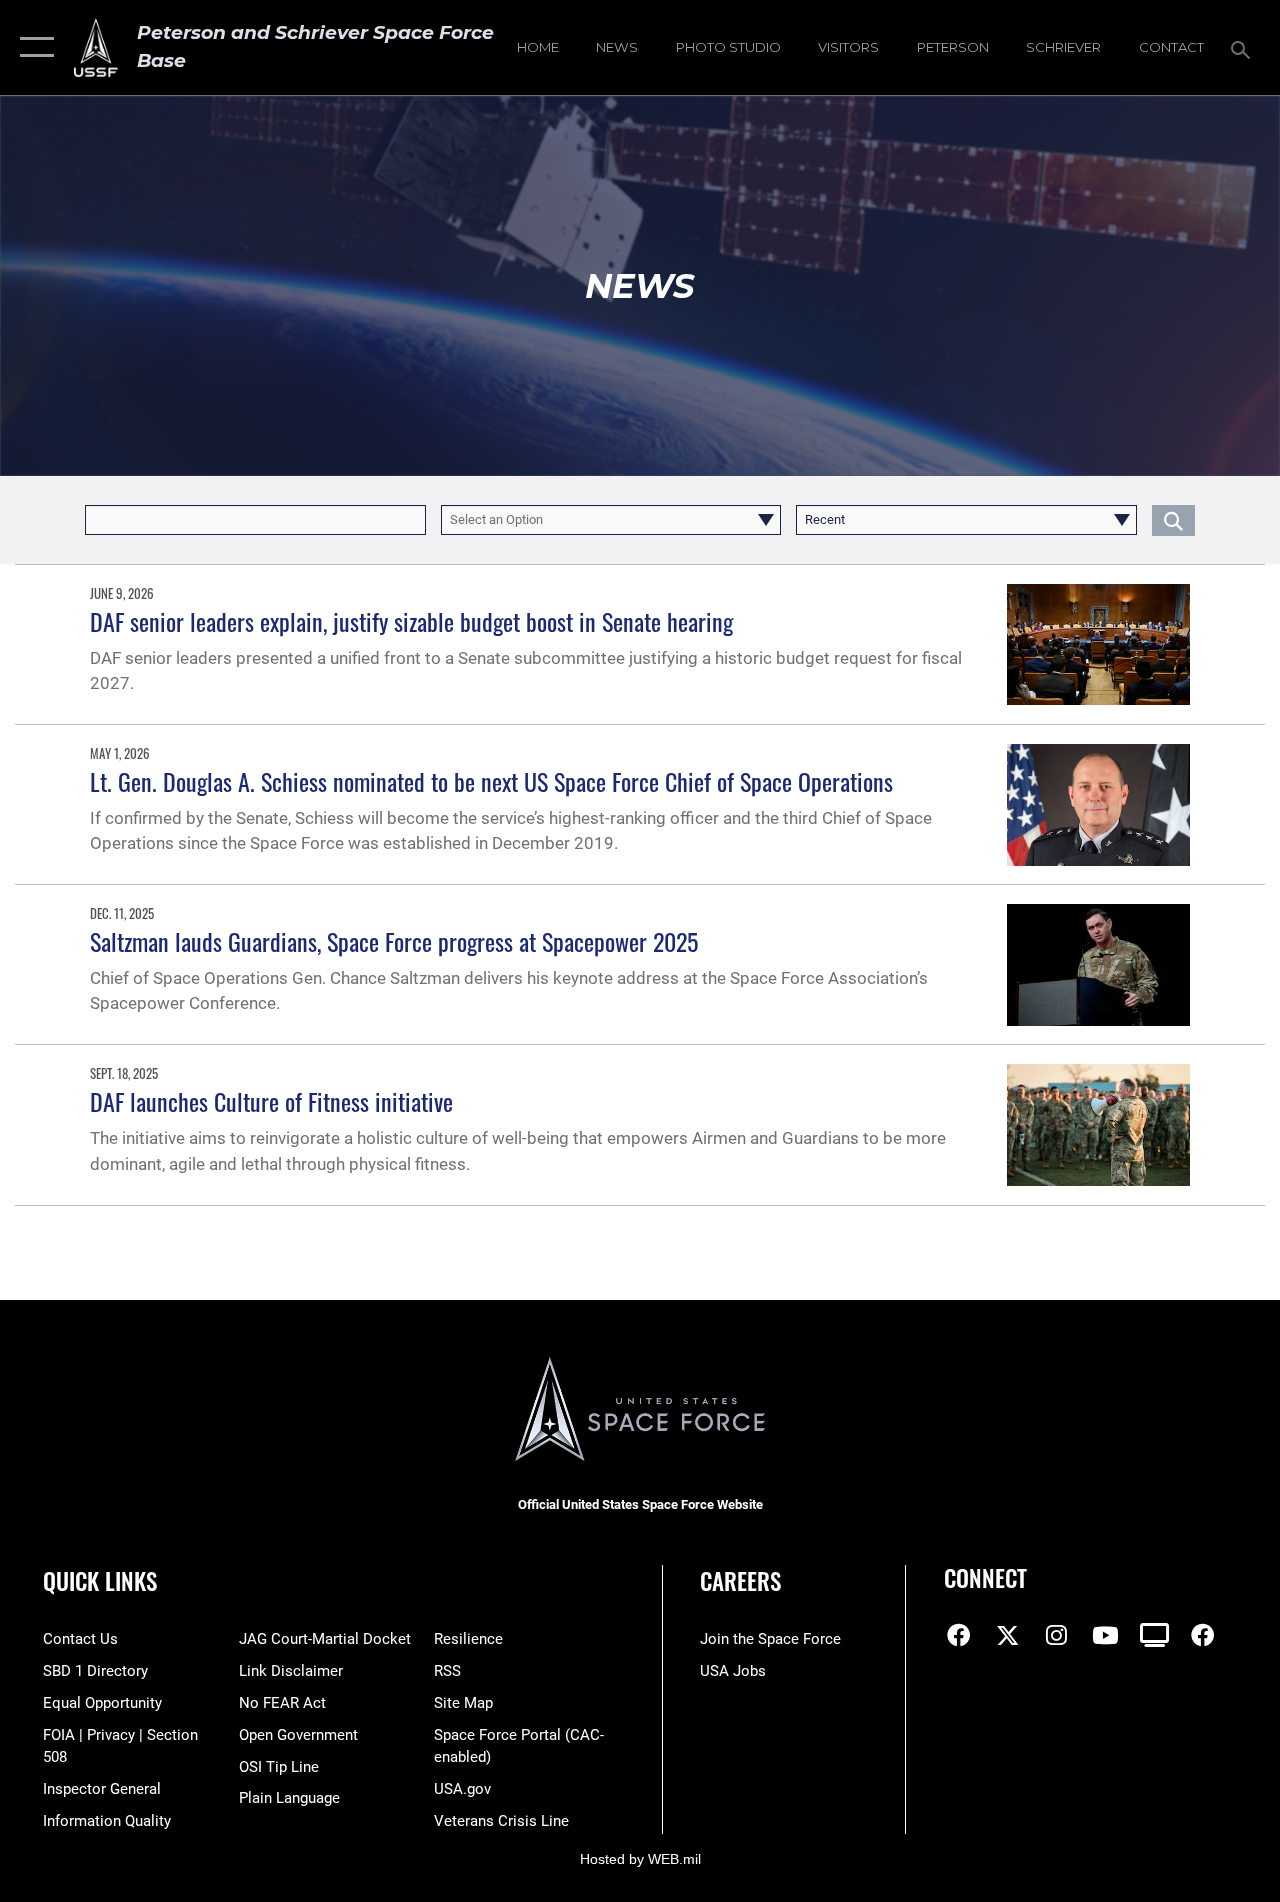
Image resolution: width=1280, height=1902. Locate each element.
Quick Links (100, 1581)
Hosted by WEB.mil (640, 1859)
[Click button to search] (1173, 520)
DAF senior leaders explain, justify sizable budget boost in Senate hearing (411, 621)
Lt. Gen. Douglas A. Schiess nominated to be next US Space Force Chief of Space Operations (491, 781)
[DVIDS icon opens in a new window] (1154, 1635)
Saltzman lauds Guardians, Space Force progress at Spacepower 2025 (394, 941)
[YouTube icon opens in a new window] (1105, 1635)
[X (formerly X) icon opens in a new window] (1008, 1635)
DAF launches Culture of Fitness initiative (271, 1101)
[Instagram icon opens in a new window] (1057, 1635)
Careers (740, 1581)
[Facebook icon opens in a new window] (959, 1635)
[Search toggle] (1244, 47)
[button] (32, 47)
